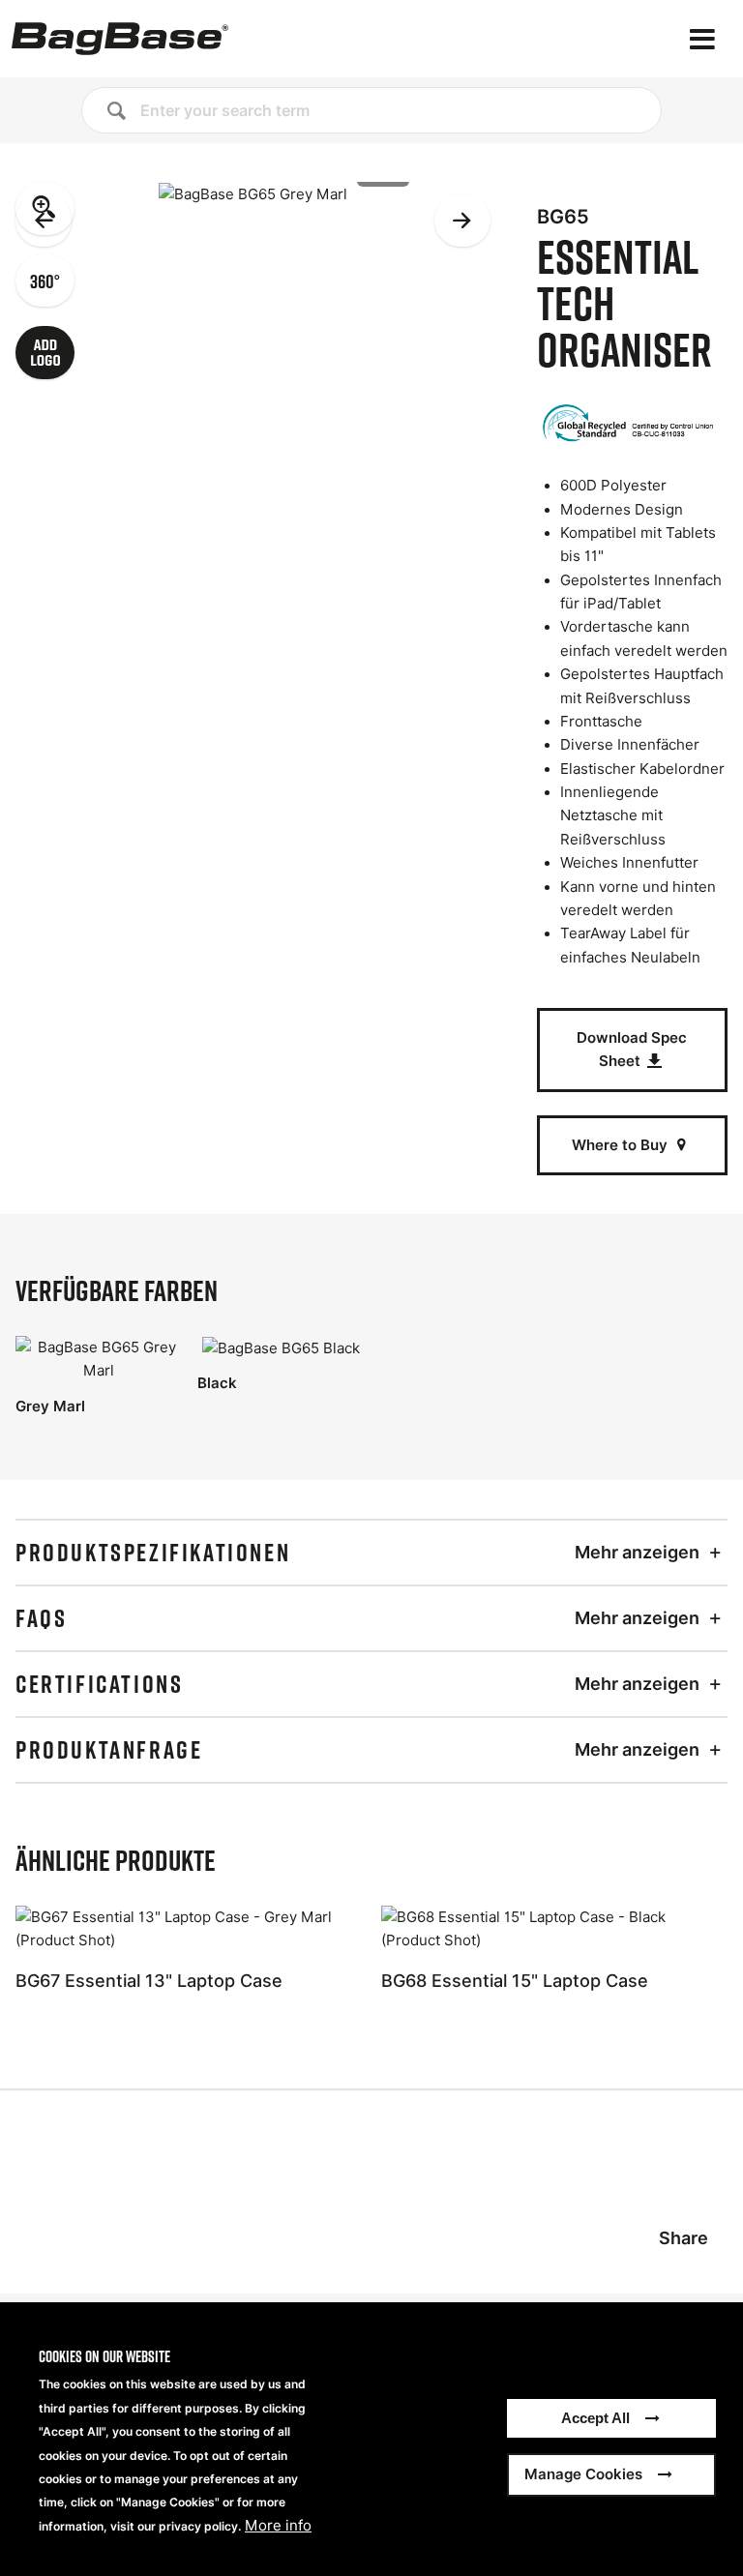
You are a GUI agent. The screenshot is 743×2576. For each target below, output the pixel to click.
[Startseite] (120, 39)
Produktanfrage (109, 1750)
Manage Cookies (583, 2474)
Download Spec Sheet (632, 1049)
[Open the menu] (702, 39)
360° (45, 281)
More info (278, 2526)
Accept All (595, 2418)
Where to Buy (622, 1145)
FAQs (41, 1618)
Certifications (99, 1684)
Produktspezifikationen (153, 1553)
